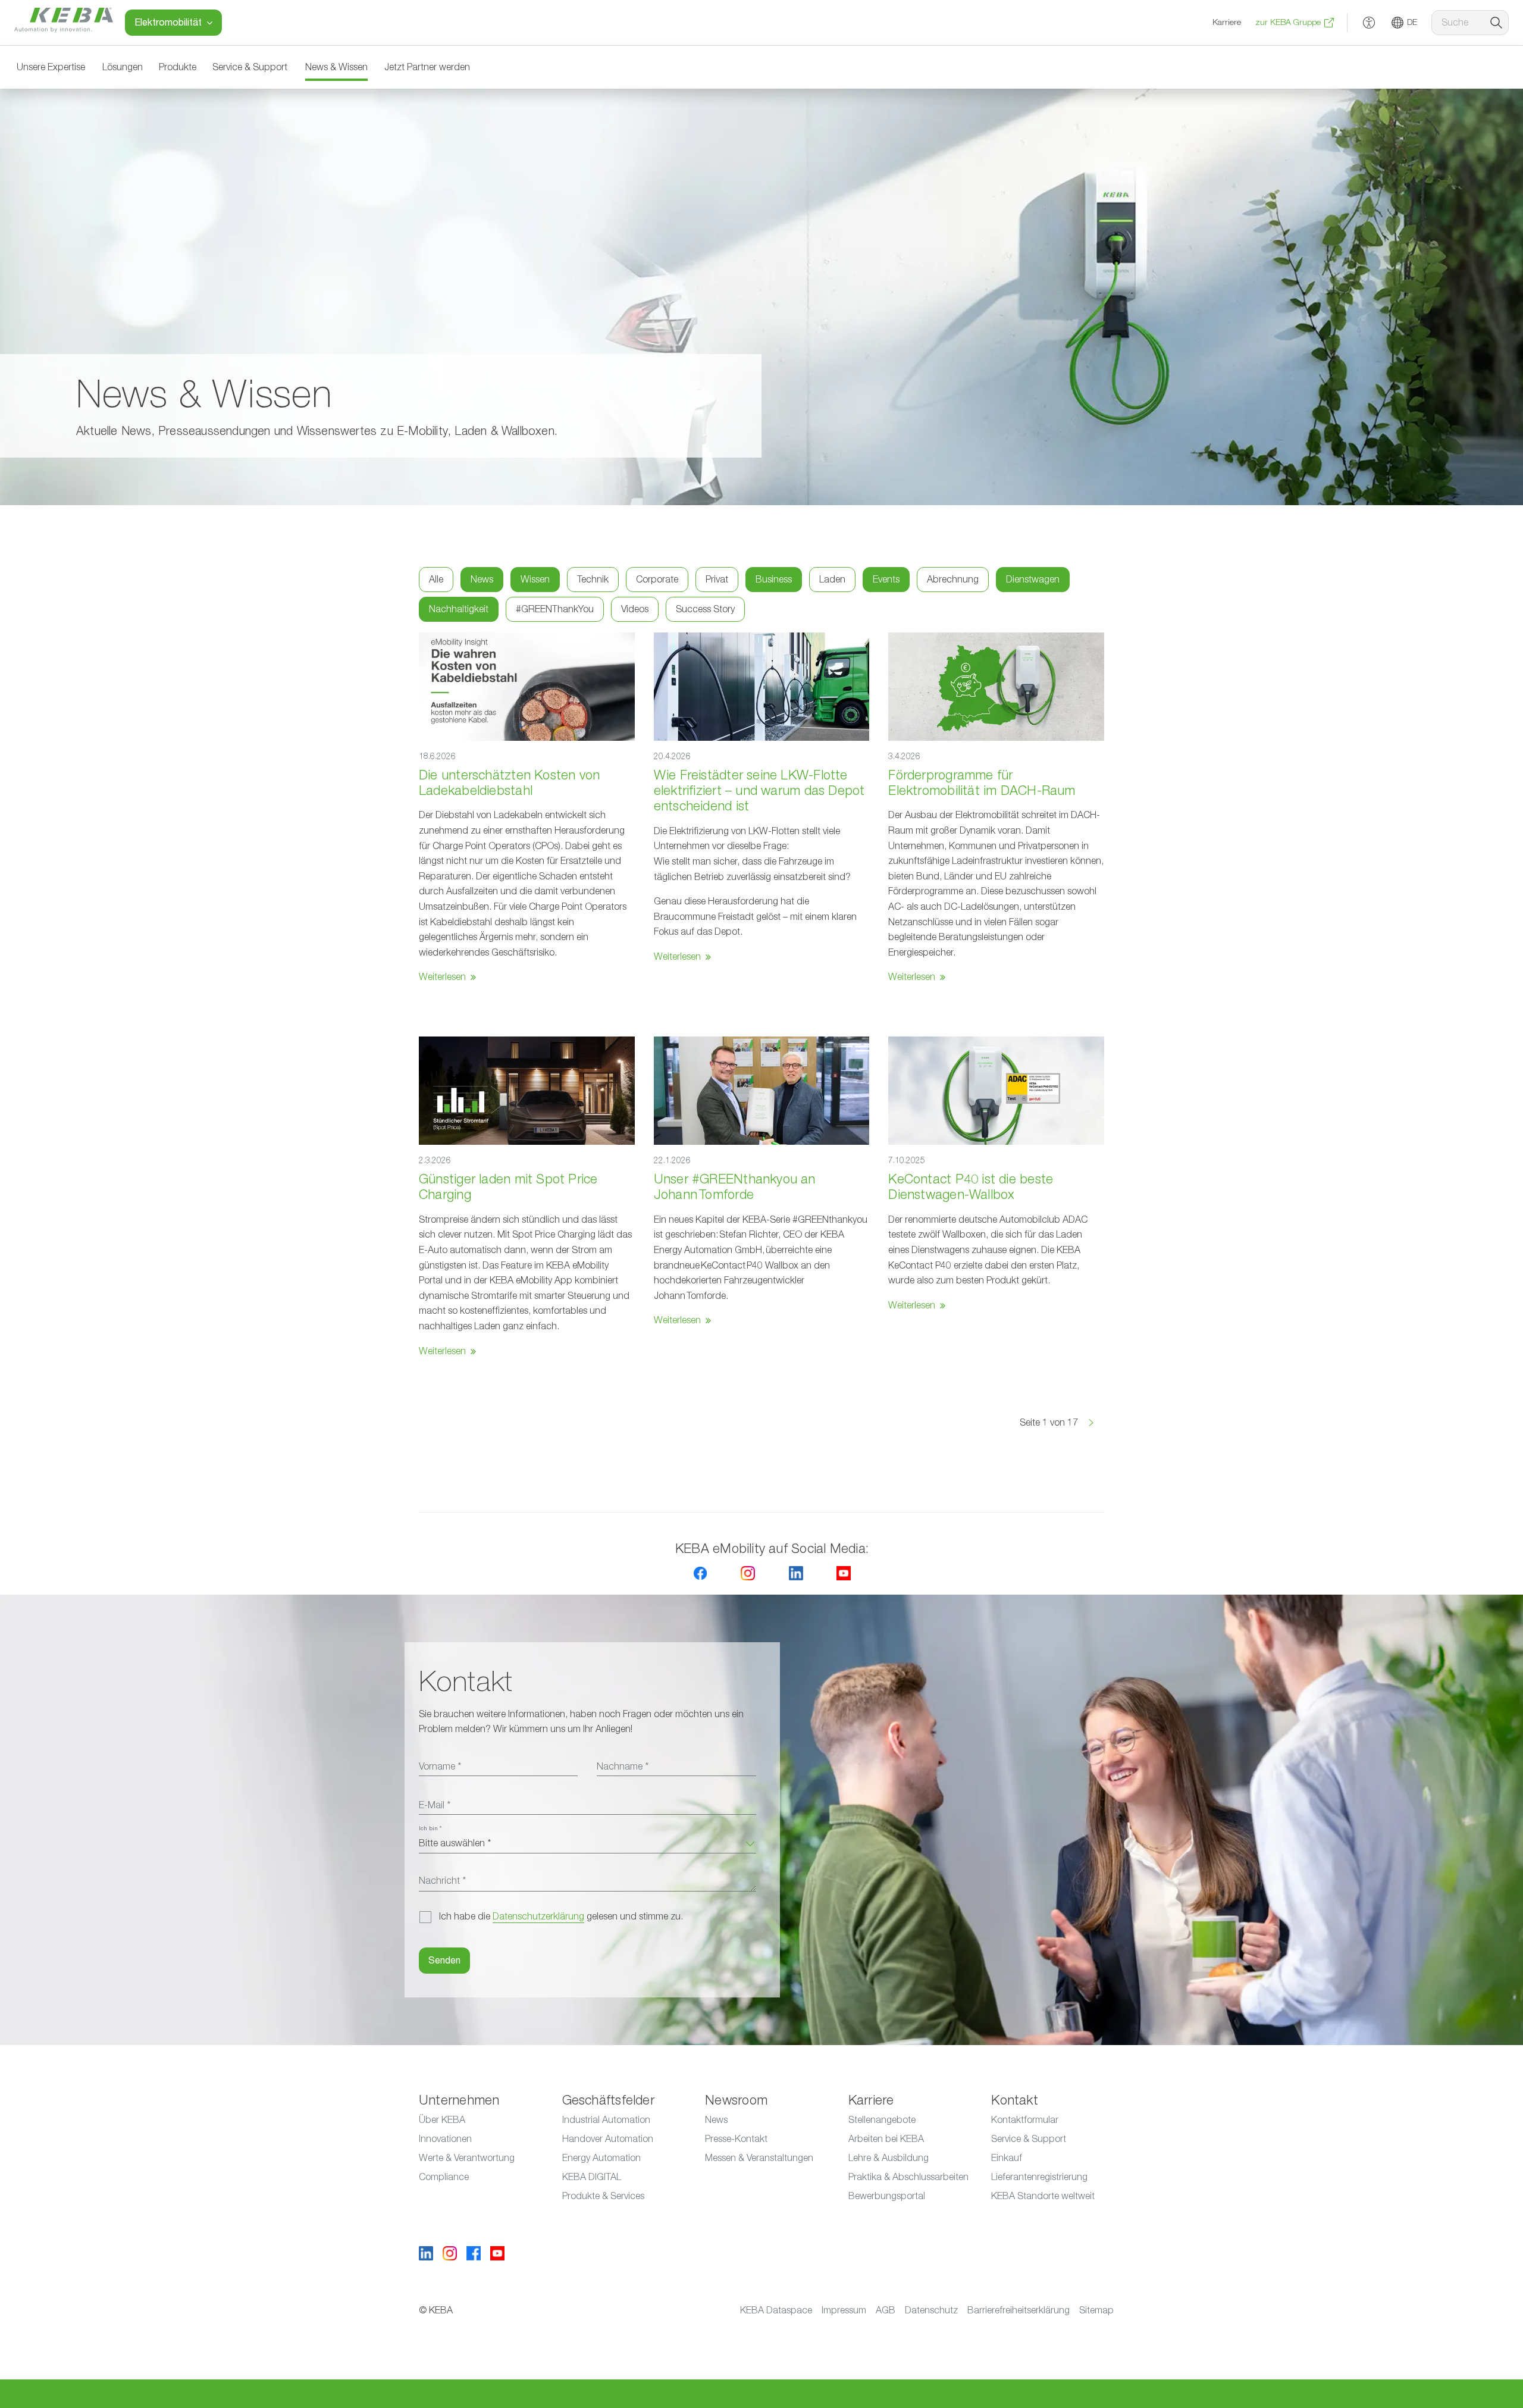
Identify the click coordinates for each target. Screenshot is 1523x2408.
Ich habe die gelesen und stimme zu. (561, 1917)
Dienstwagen (1033, 580)
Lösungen (123, 67)
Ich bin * (430, 1828)
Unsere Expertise (51, 67)
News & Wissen (336, 67)
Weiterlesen (442, 977)
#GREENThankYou (555, 609)
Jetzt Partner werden (427, 67)
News (482, 580)
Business (774, 580)
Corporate (657, 580)
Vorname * (440, 1767)
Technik (593, 580)
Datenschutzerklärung (538, 1917)
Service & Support (250, 67)
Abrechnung (953, 580)
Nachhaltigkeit (459, 609)
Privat (717, 580)
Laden (832, 580)
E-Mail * (435, 1805)
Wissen (535, 580)
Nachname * (623, 1767)
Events (886, 580)
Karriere (1227, 23)
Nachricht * (442, 1881)
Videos (635, 609)
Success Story (705, 609)
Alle (436, 580)
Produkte (178, 67)
